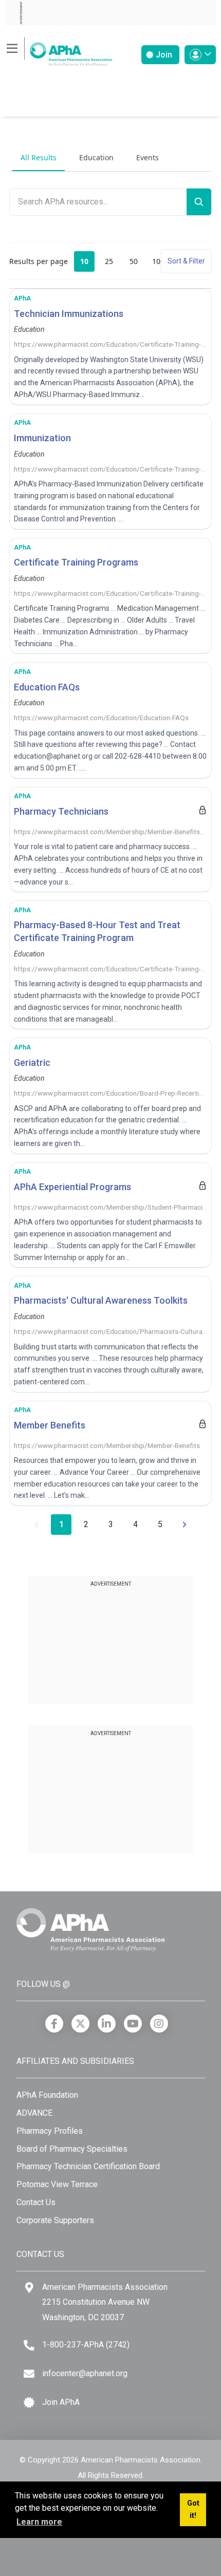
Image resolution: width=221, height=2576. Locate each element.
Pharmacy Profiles (50, 2131)
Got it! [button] (193, 2509)
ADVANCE (34, 2113)
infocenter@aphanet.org (85, 2373)
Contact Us (36, 2202)
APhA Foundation (47, 2095)
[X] (80, 2024)
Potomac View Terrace (57, 2184)
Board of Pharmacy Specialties (72, 2149)
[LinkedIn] (107, 2024)
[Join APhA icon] (29, 2403)
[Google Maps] (29, 2288)
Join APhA (61, 2402)
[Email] (29, 2374)
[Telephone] (29, 2345)
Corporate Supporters (55, 2220)
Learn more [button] (39, 2522)
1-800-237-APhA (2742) (86, 2345)
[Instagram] (159, 2024)
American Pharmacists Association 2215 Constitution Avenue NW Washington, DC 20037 (105, 2302)
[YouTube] (133, 2024)
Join (163, 55)
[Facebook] (54, 2024)
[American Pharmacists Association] (59, 51)
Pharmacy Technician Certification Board (88, 2166)
